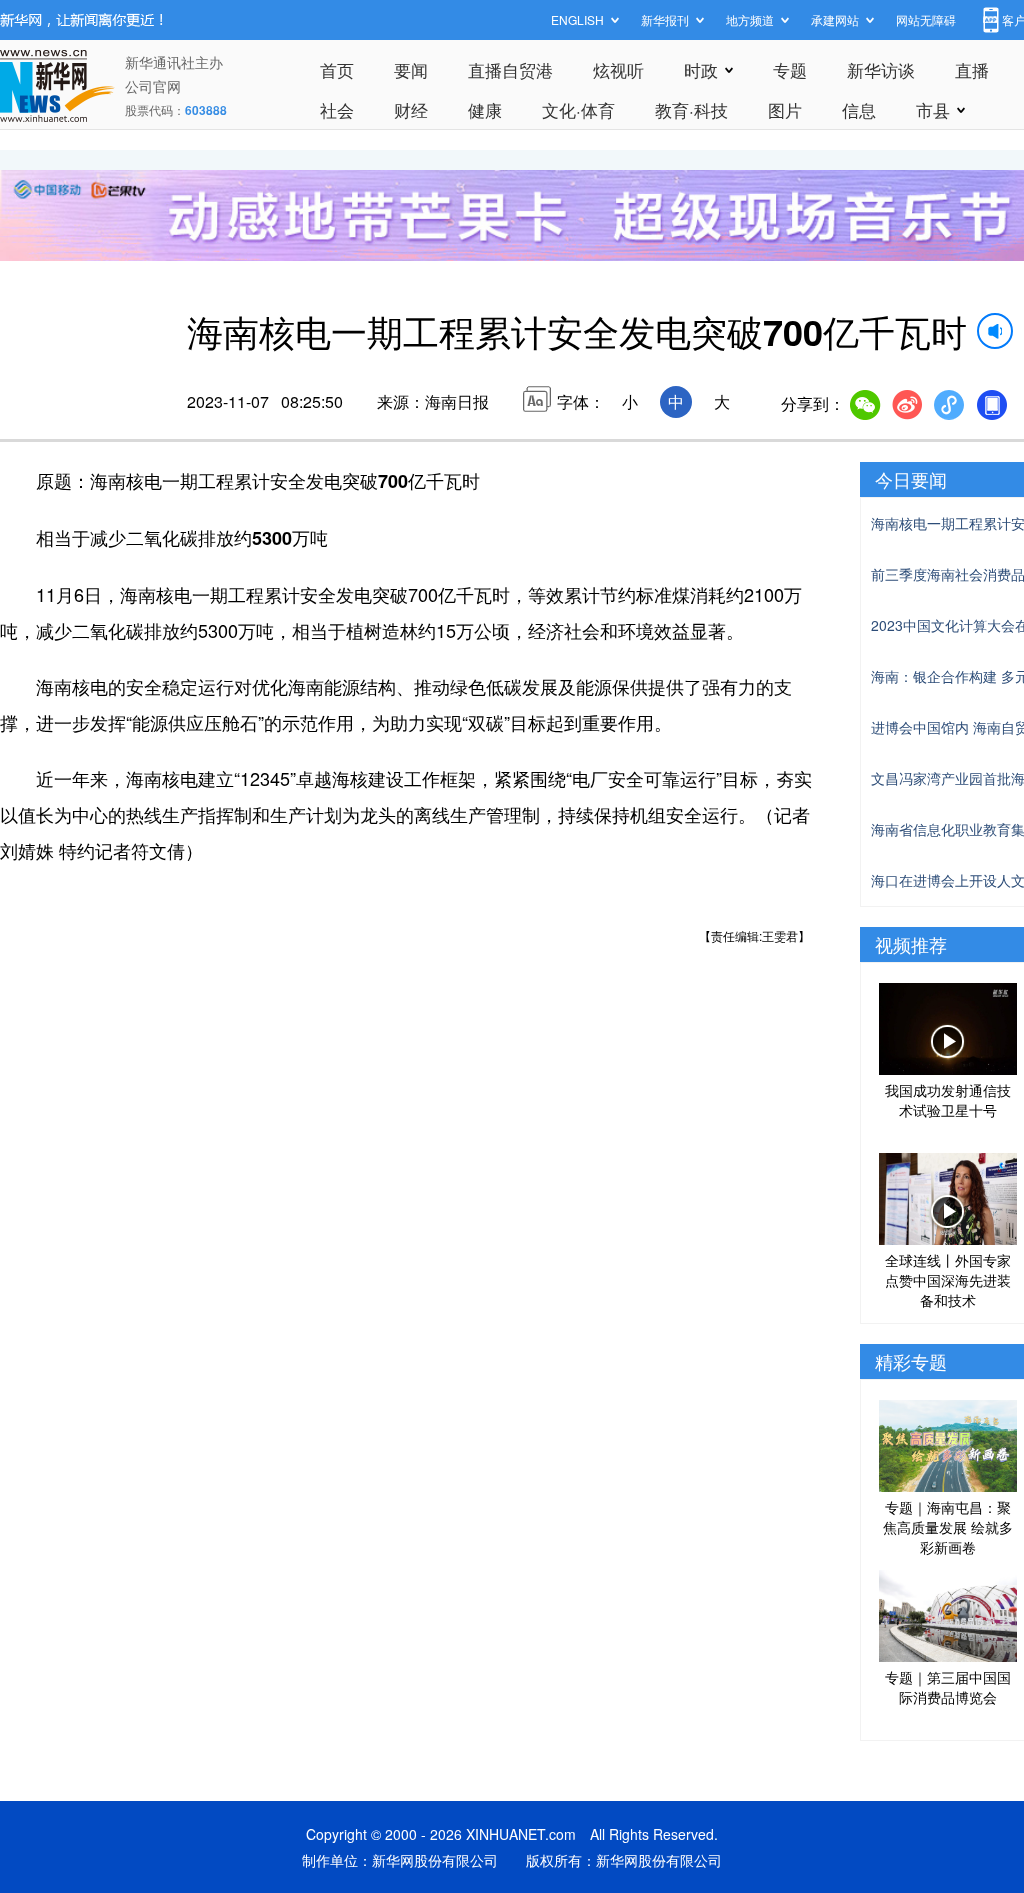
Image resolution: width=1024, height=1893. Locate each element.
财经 (411, 109)
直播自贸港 (510, 69)
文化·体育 (578, 109)
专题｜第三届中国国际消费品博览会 (948, 1687)
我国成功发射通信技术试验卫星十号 (948, 1100)
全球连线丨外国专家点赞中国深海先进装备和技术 (948, 1280)
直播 (972, 69)
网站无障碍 (926, 19)
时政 (701, 69)
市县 (933, 109)
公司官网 (153, 86)
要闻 (411, 69)
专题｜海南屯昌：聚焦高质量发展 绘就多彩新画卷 (948, 1527)
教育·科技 (691, 109)
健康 (485, 109)
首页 (337, 69)
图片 (785, 109)
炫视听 (618, 69)
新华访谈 (881, 69)
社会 (337, 109)
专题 (790, 69)
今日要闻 (911, 479)
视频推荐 (911, 944)
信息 (859, 109)
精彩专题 (911, 1361)
